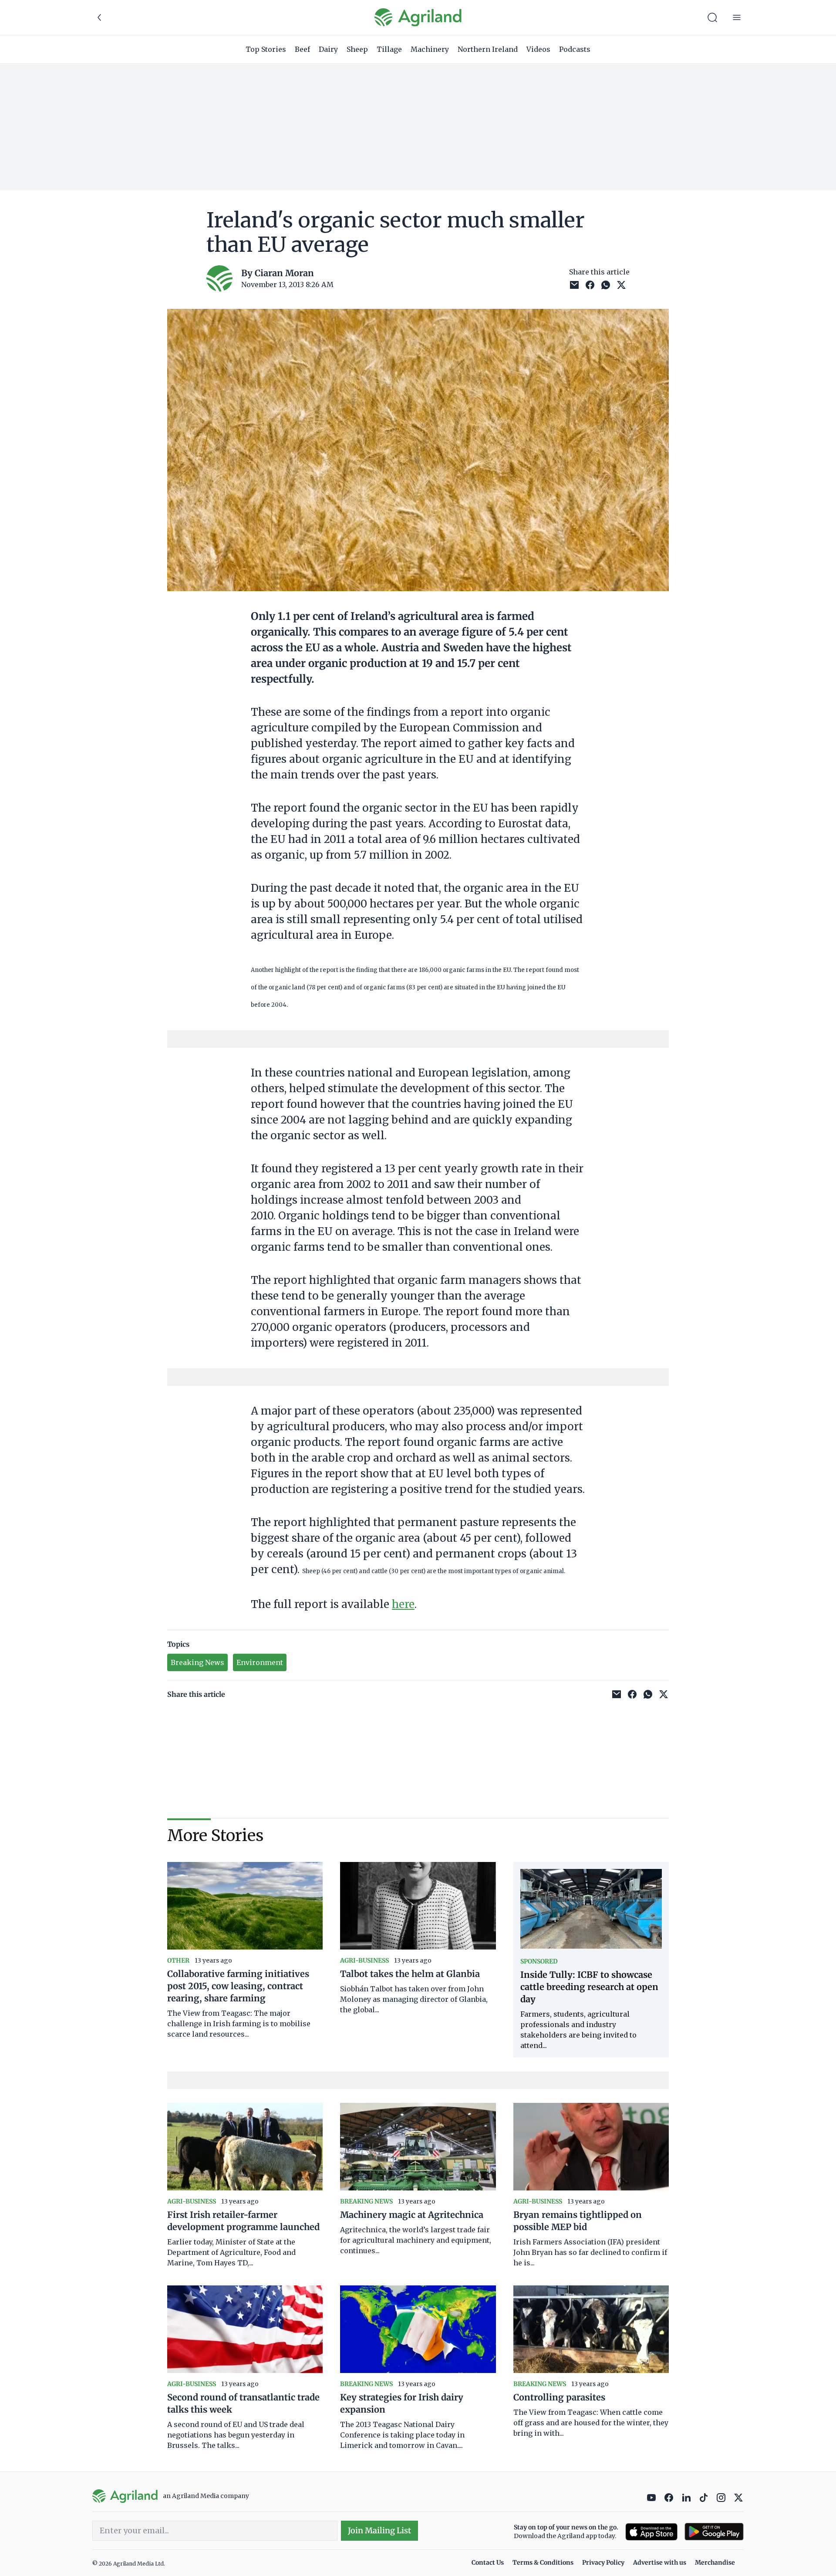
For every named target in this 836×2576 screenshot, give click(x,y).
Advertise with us (660, 2562)
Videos (538, 49)
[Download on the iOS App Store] (651, 2532)
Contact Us (488, 2562)
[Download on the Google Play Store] (714, 2532)
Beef (302, 49)
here (403, 1604)
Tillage (389, 49)
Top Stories (266, 49)
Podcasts (575, 49)
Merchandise (715, 2562)
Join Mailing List (379, 2530)
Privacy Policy (603, 2562)
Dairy (328, 49)
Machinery (430, 49)
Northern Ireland (488, 49)
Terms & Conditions (543, 2562)
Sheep (357, 49)
